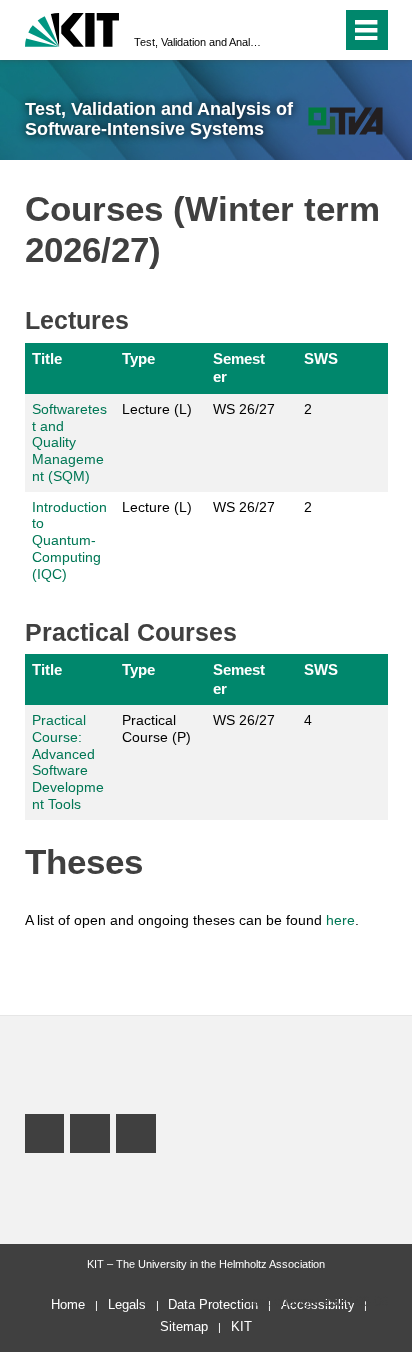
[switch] (290, 30)
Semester (239, 367)
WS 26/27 (244, 409)
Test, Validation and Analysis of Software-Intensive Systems (200, 42)
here (340, 920)
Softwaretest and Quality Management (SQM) (69, 442)
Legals (127, 1304)
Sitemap (184, 1326)
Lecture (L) (157, 409)
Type (138, 358)
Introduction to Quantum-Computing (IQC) (69, 540)
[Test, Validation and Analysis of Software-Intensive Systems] (345, 120)
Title (47, 358)
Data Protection (213, 1304)
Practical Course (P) (156, 728)
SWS (321, 358)
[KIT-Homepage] (72, 27)
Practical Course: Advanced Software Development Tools (68, 762)
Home (68, 1304)
